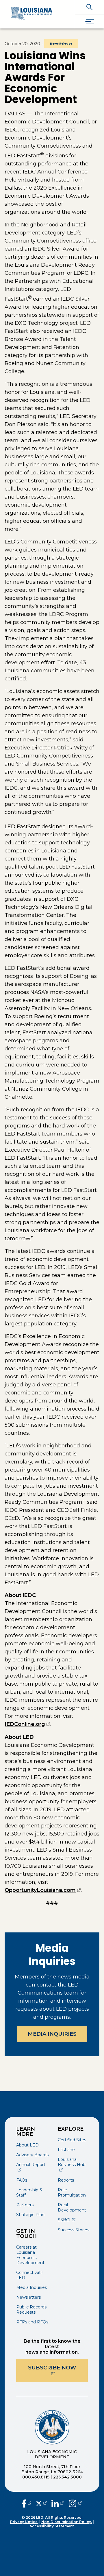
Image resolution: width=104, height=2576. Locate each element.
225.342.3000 (67, 2477)
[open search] (90, 7)
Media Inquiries (52, 2034)
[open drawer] (90, 21)
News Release (61, 44)
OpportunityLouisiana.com (43, 1890)
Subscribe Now (58, 2368)
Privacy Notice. (24, 2522)
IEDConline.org (27, 1724)
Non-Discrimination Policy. (67, 2522)
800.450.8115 (36, 2477)
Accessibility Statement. (52, 2526)
